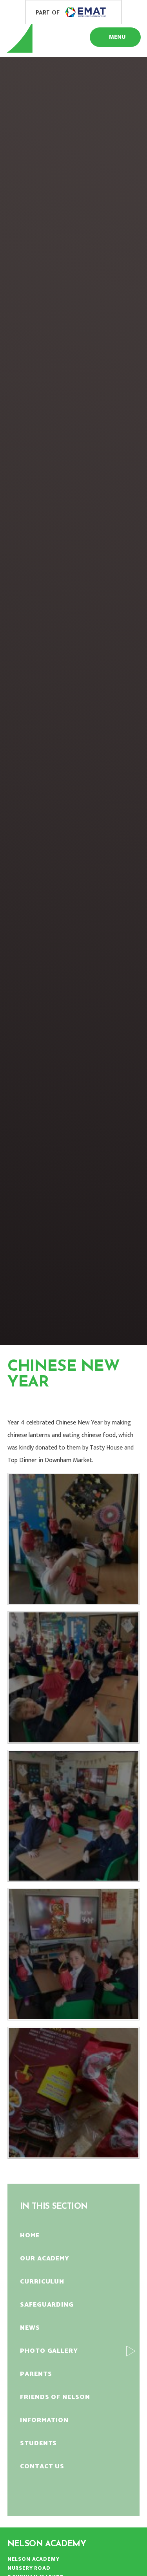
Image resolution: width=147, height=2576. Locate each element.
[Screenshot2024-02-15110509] (74, 2093)
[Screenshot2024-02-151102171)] (74, 1539)
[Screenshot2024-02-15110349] (74, 1816)
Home (16, 1403)
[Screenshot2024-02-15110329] (74, 1677)
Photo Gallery (66, 1403)
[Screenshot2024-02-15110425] (74, 1954)
